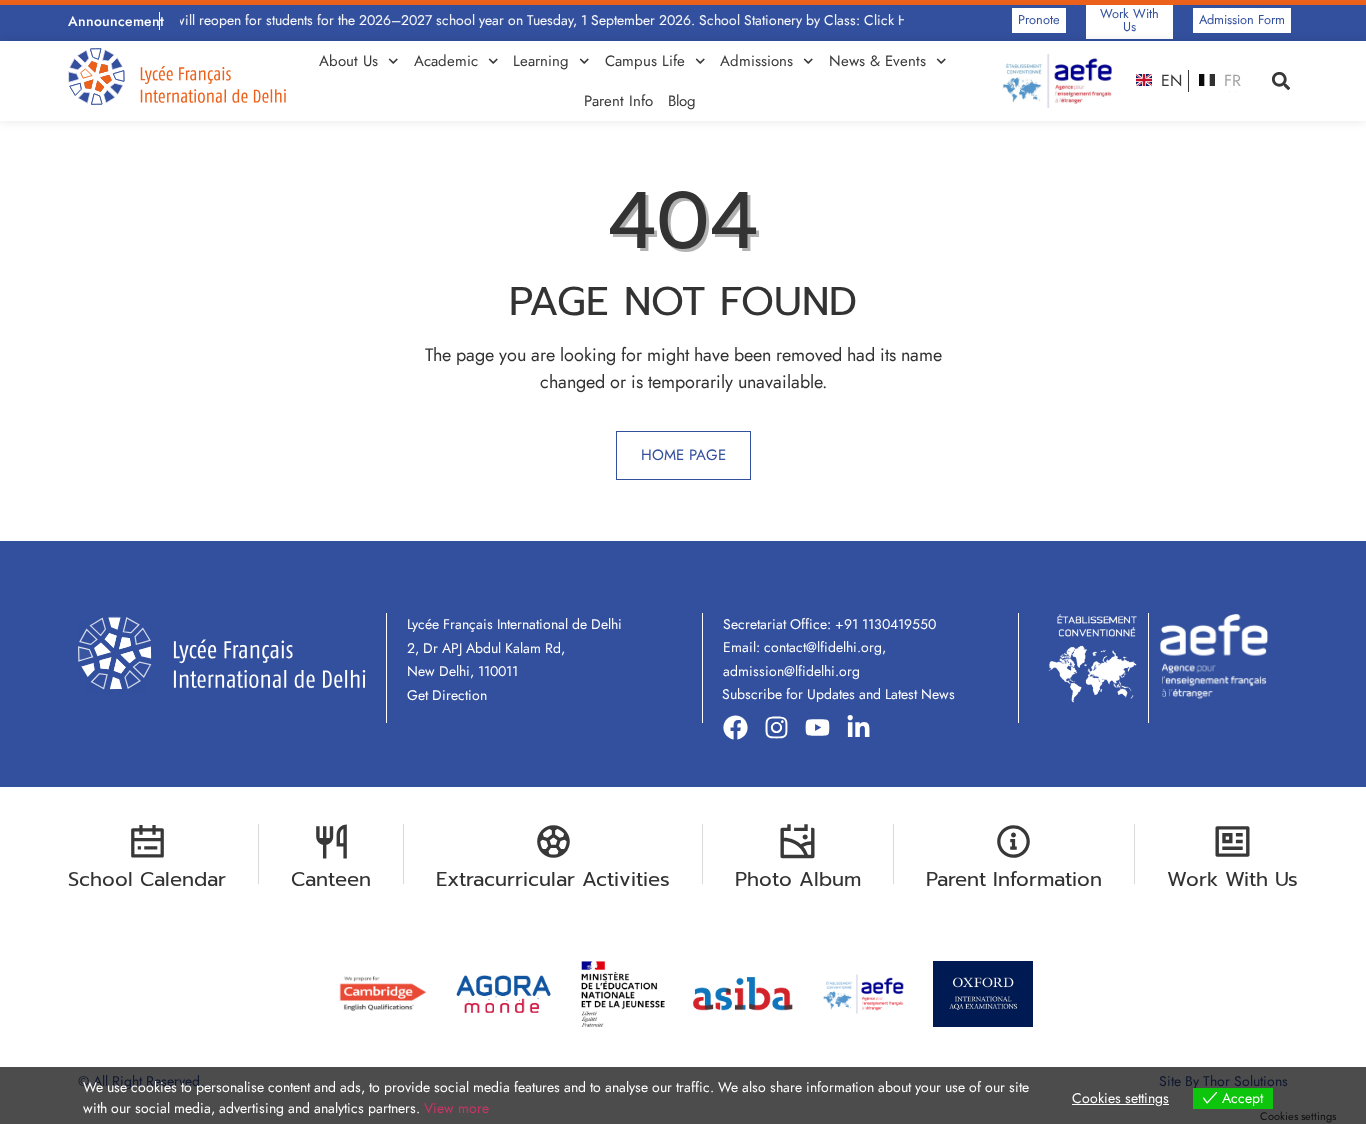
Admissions (756, 61)
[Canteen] (331, 841)
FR (1230, 81)
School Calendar (147, 879)
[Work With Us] (1232, 841)
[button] (1281, 81)
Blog (682, 101)
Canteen (331, 879)
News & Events (877, 61)
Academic (446, 61)
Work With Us (1232, 879)
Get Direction (447, 695)
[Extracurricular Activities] (553, 841)
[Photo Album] (797, 841)
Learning (541, 61)
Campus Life (645, 61)
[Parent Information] (1013, 841)
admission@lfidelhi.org (791, 671)
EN (1169, 81)
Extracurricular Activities (553, 879)
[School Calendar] (147, 841)
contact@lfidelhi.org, (825, 647)
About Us (348, 61)
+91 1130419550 (885, 624)
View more (456, 1108)
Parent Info (618, 101)
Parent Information (1014, 879)
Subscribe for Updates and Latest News (838, 694)
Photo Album (798, 879)
